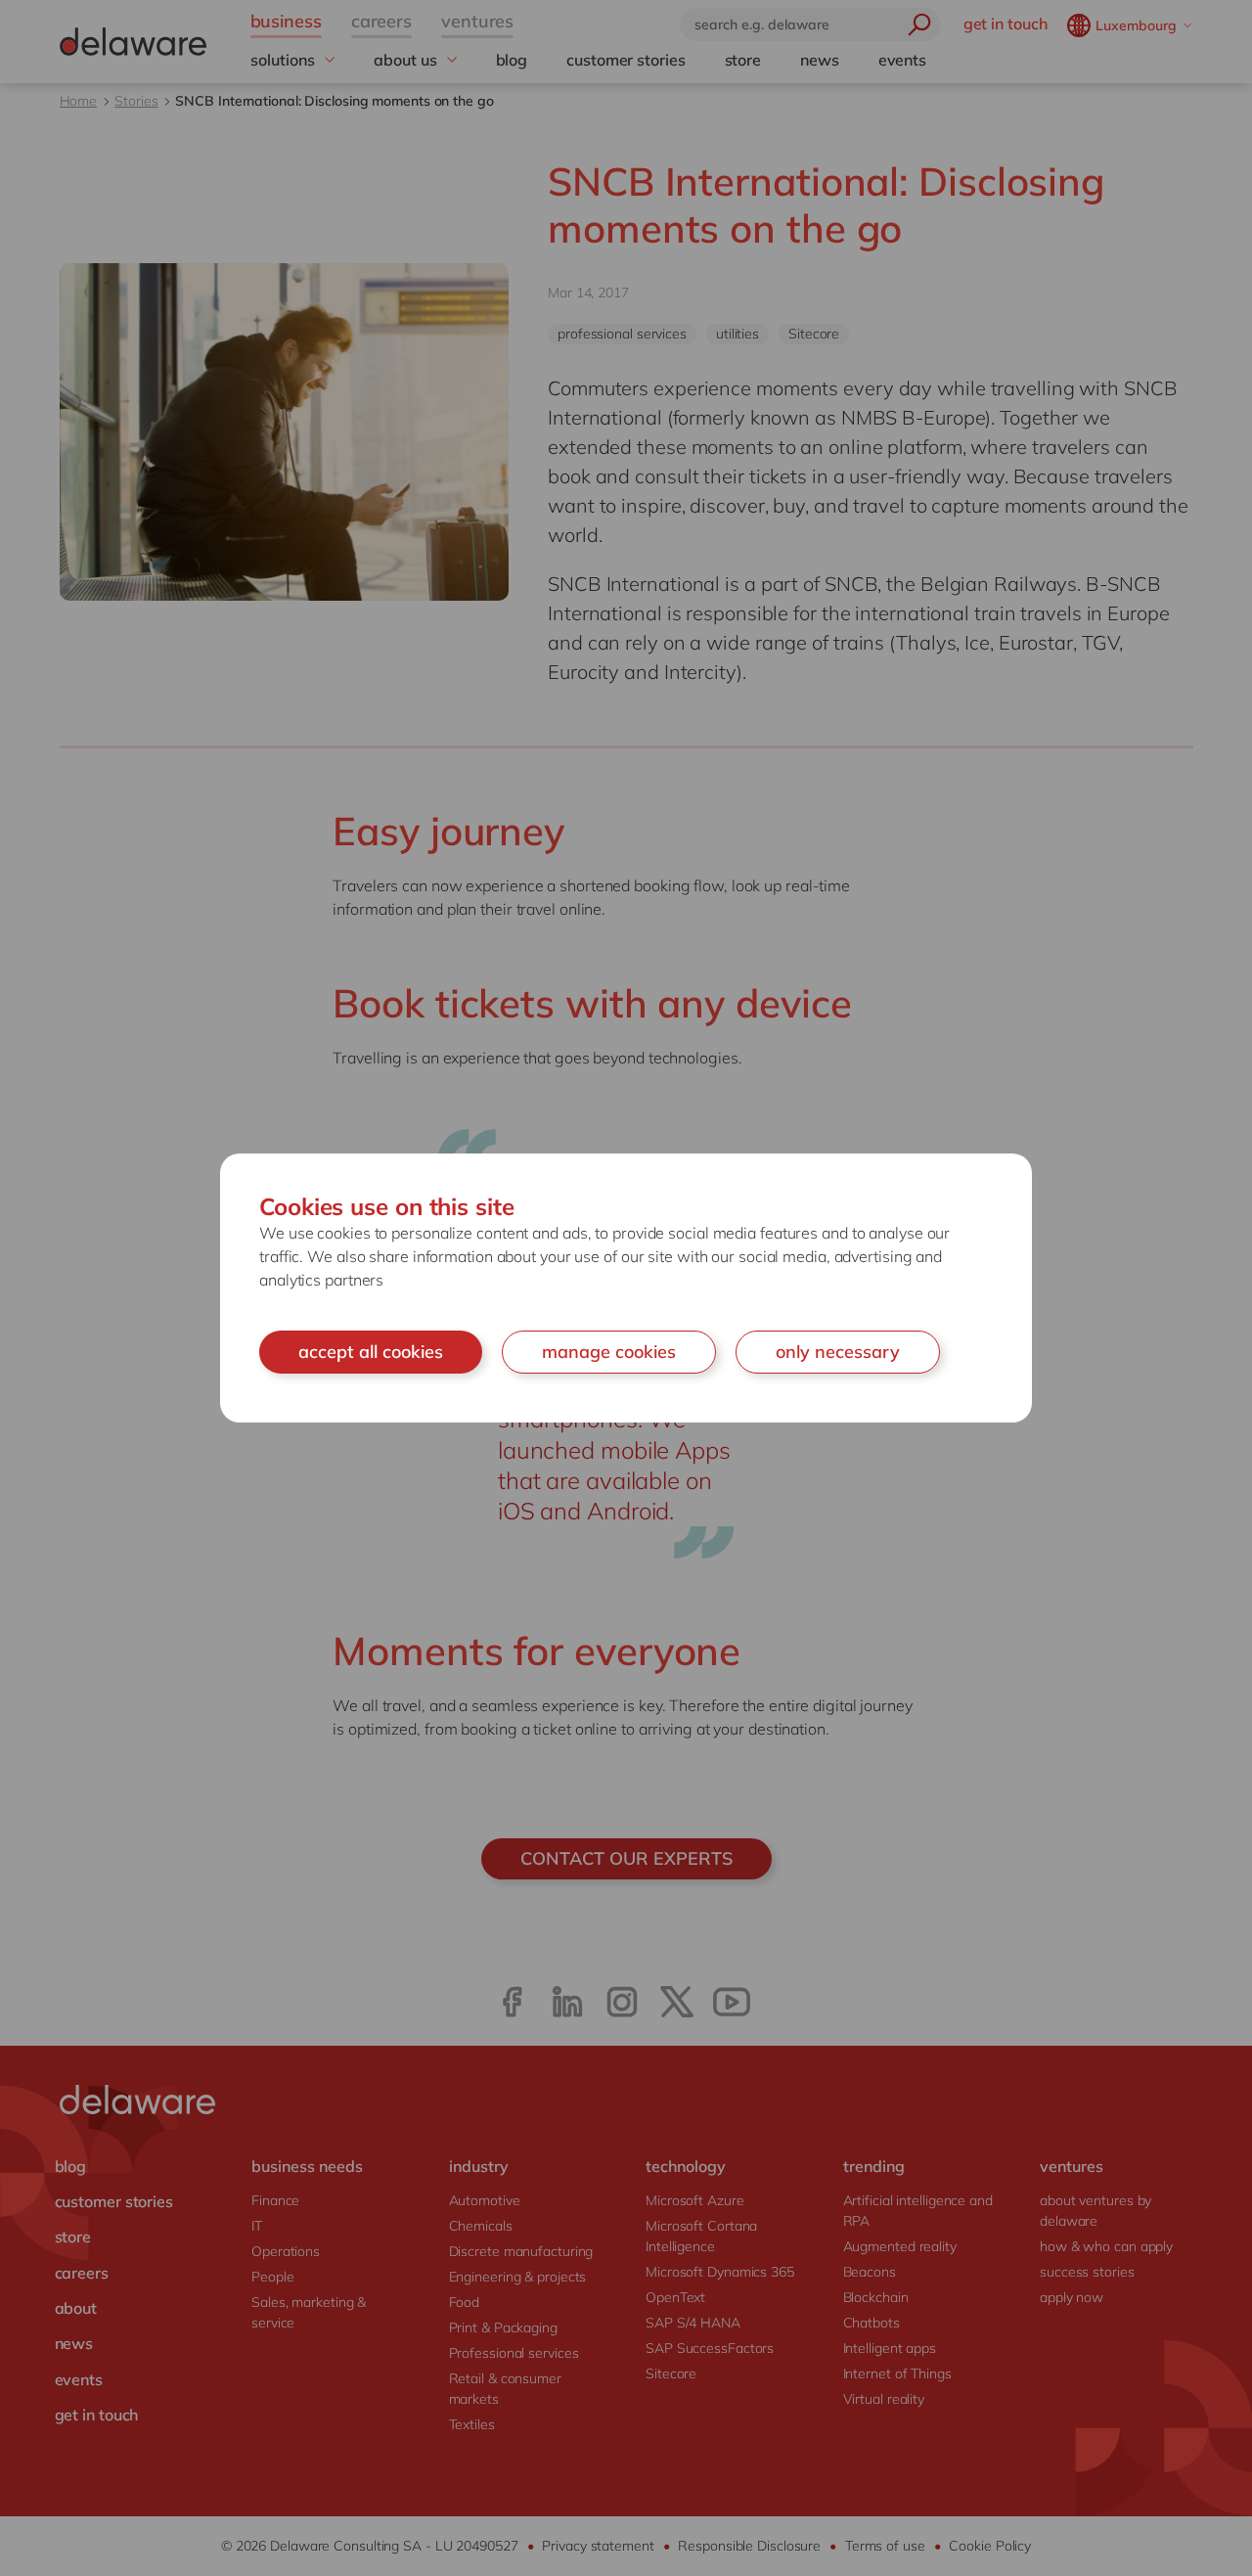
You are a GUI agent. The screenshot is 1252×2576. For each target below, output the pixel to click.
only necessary (838, 1352)
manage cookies (609, 1352)
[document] (626, 1288)
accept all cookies (371, 1352)
